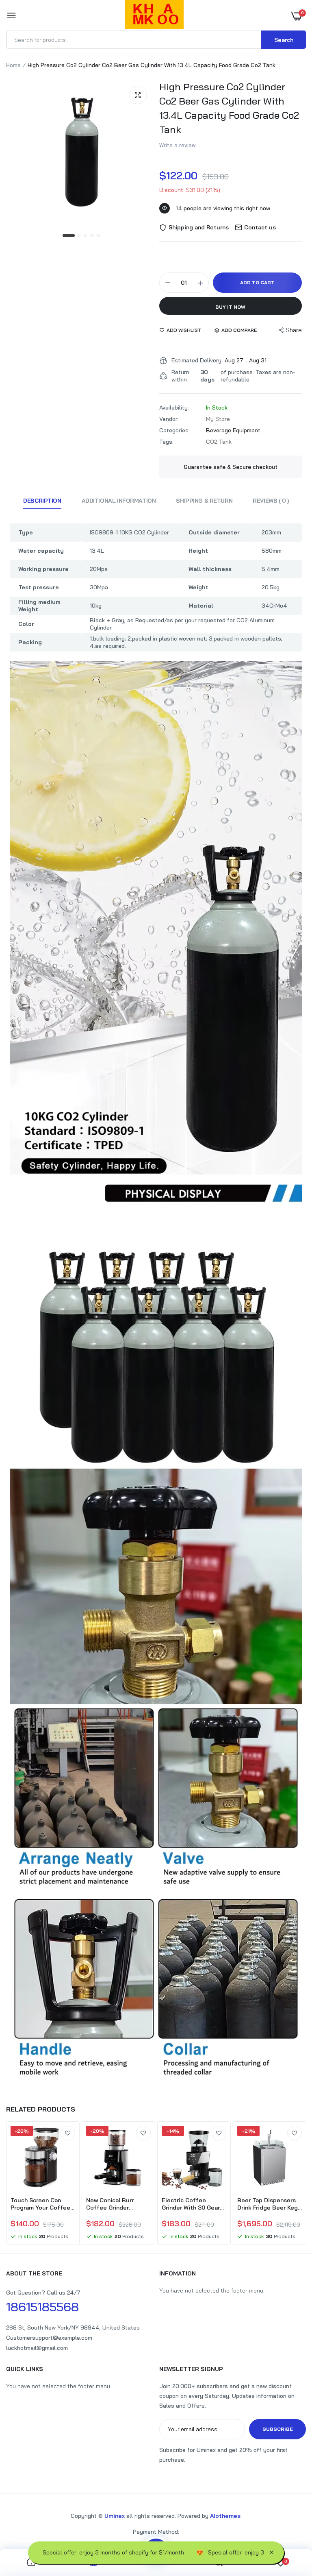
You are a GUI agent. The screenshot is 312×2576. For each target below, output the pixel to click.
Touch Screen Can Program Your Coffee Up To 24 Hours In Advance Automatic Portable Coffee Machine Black (40, 2204)
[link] (68, 2133)
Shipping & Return (204, 501)
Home (13, 65)
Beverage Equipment (233, 430)
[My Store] (154, 16)
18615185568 (42, 2307)
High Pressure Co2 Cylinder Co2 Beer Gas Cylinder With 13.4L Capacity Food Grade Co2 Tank (229, 108)
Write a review (178, 145)
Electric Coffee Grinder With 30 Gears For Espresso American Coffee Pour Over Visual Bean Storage (194, 2204)
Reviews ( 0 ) (271, 501)
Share (294, 330)
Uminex (115, 2516)
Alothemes (225, 2516)
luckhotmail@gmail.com (37, 2348)
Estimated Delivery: (197, 360)
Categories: (174, 430)
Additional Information (119, 501)
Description (42, 501)
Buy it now (230, 307)
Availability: (174, 408)
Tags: (166, 442)
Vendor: (169, 419)
